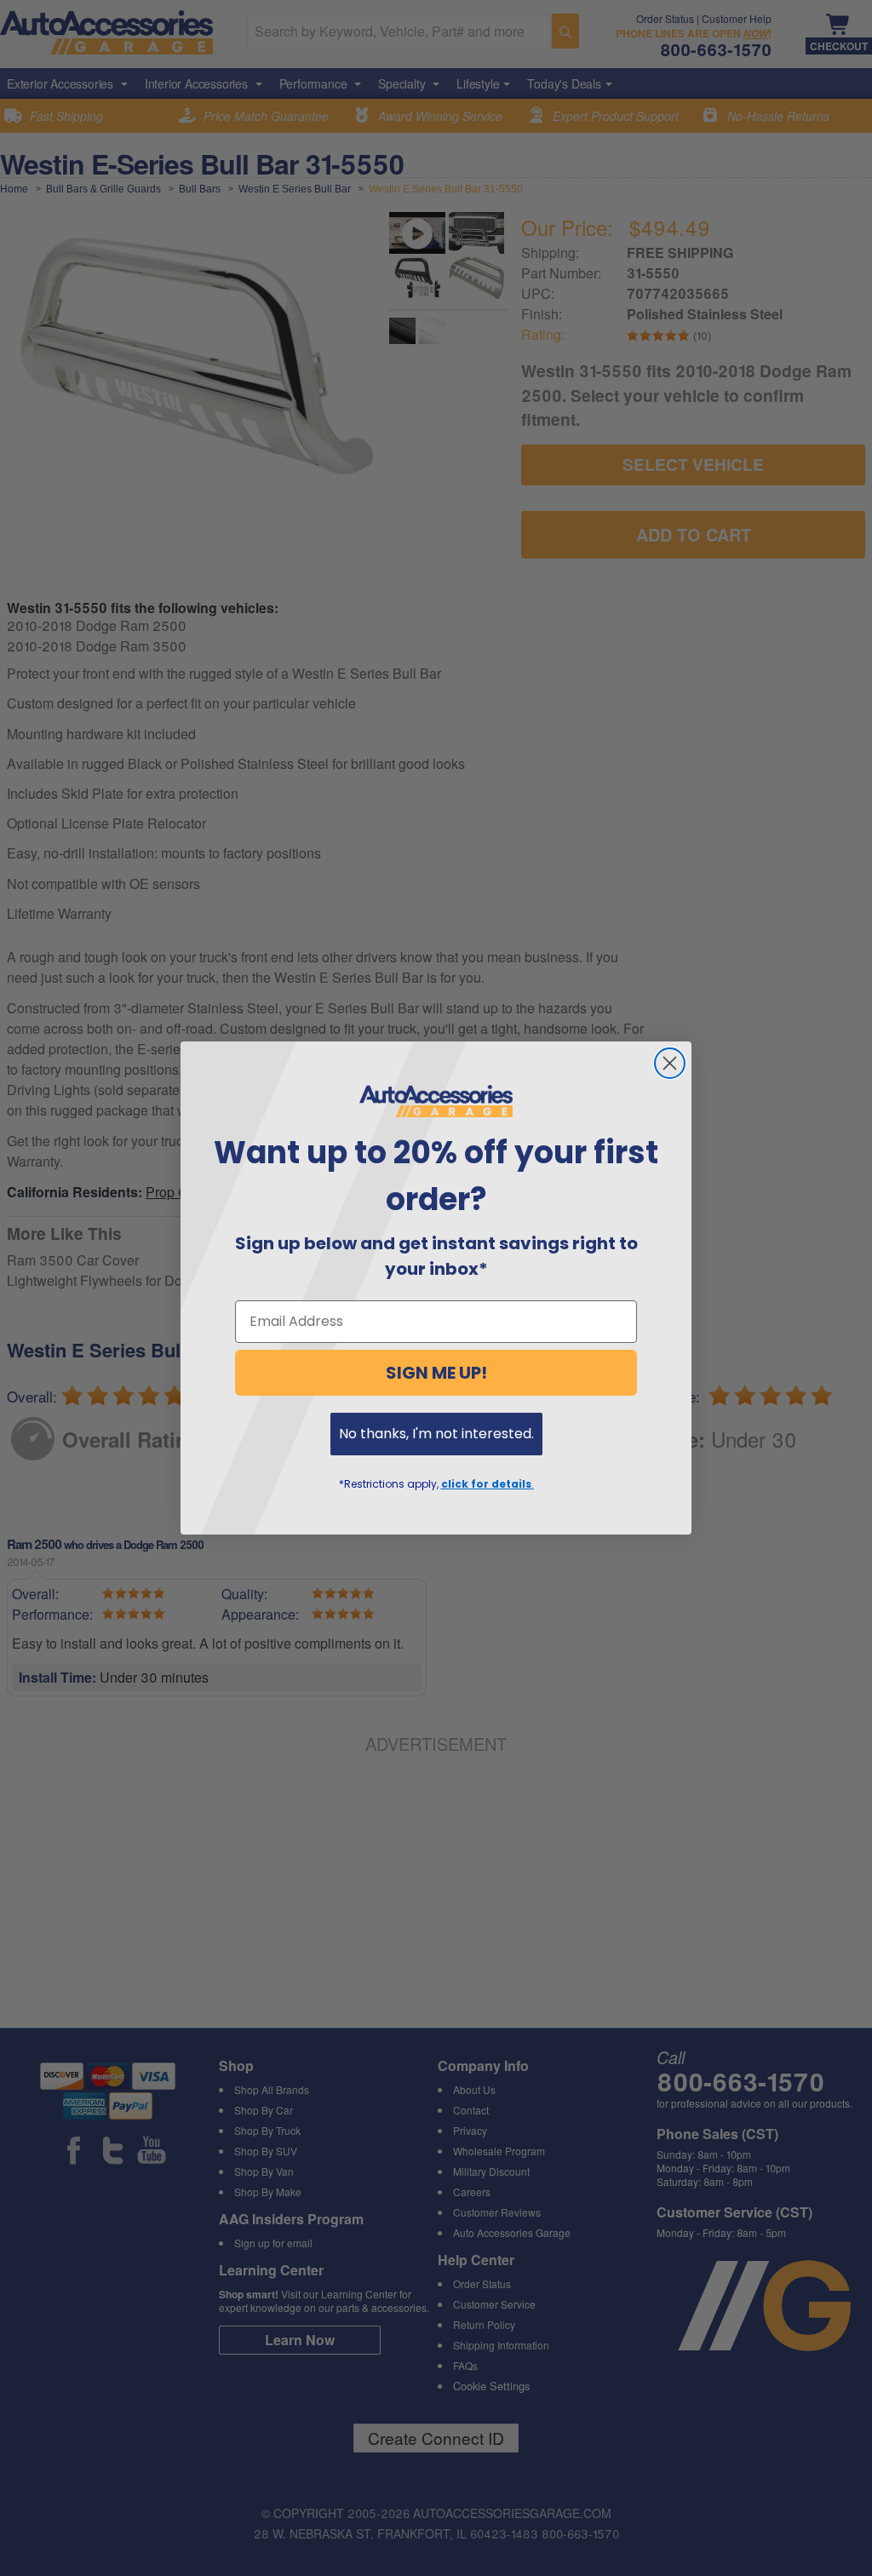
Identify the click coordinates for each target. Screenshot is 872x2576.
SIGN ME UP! (436, 1373)
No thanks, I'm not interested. (436, 1434)
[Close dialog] (670, 1063)
